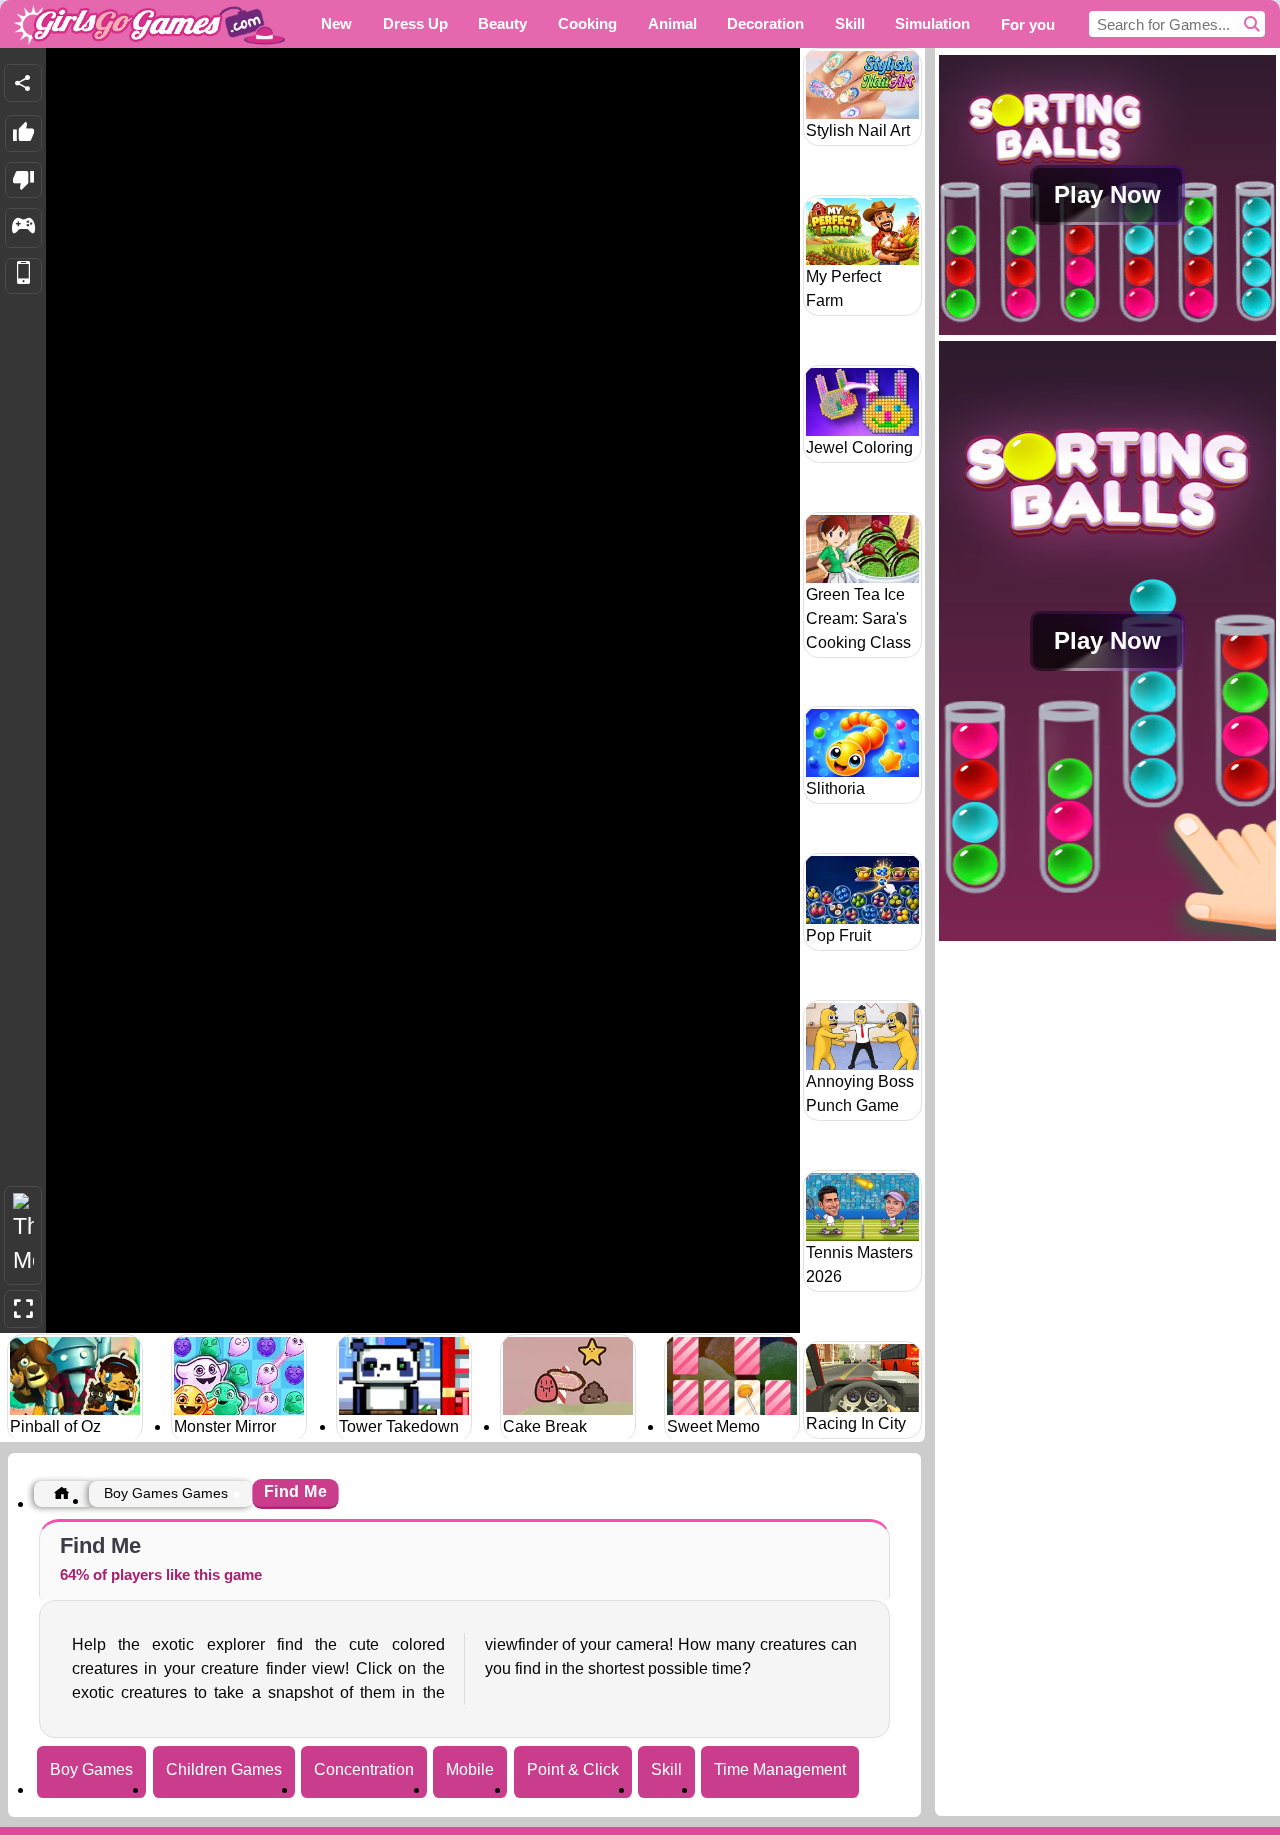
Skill (666, 1769)
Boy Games (91, 1769)
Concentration (364, 1769)
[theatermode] (23, 1235)
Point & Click (573, 1769)
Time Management (780, 1769)
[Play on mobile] (23, 276)
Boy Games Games (166, 1493)
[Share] (23, 83)
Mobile (470, 1769)
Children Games (224, 1769)
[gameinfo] (23, 228)
